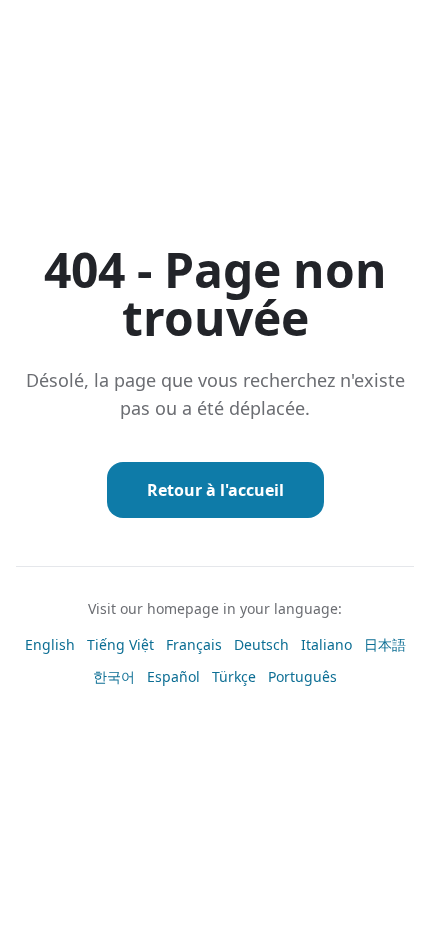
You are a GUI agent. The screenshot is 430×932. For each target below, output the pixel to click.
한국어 (114, 676)
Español (173, 676)
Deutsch (261, 644)
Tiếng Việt (120, 644)
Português (302, 676)
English (50, 644)
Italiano (326, 644)
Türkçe (234, 676)
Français (194, 644)
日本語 (385, 644)
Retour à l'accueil (215, 490)
